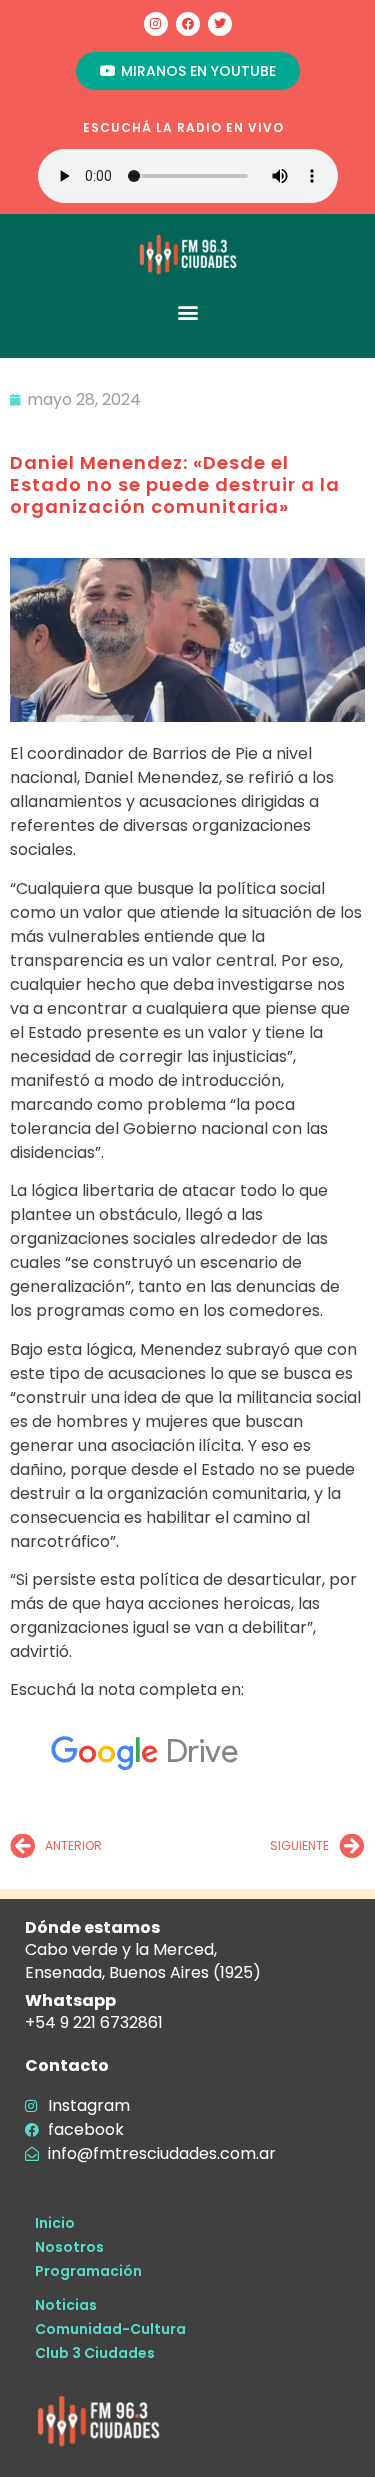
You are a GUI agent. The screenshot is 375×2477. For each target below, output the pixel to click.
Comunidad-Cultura (110, 2329)
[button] (187, 311)
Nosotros (69, 2247)
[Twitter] (220, 24)
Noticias (66, 2305)
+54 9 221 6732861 (94, 2022)
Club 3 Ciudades (95, 2353)
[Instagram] (156, 24)
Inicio (55, 2223)
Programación (88, 2271)
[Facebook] (188, 24)
